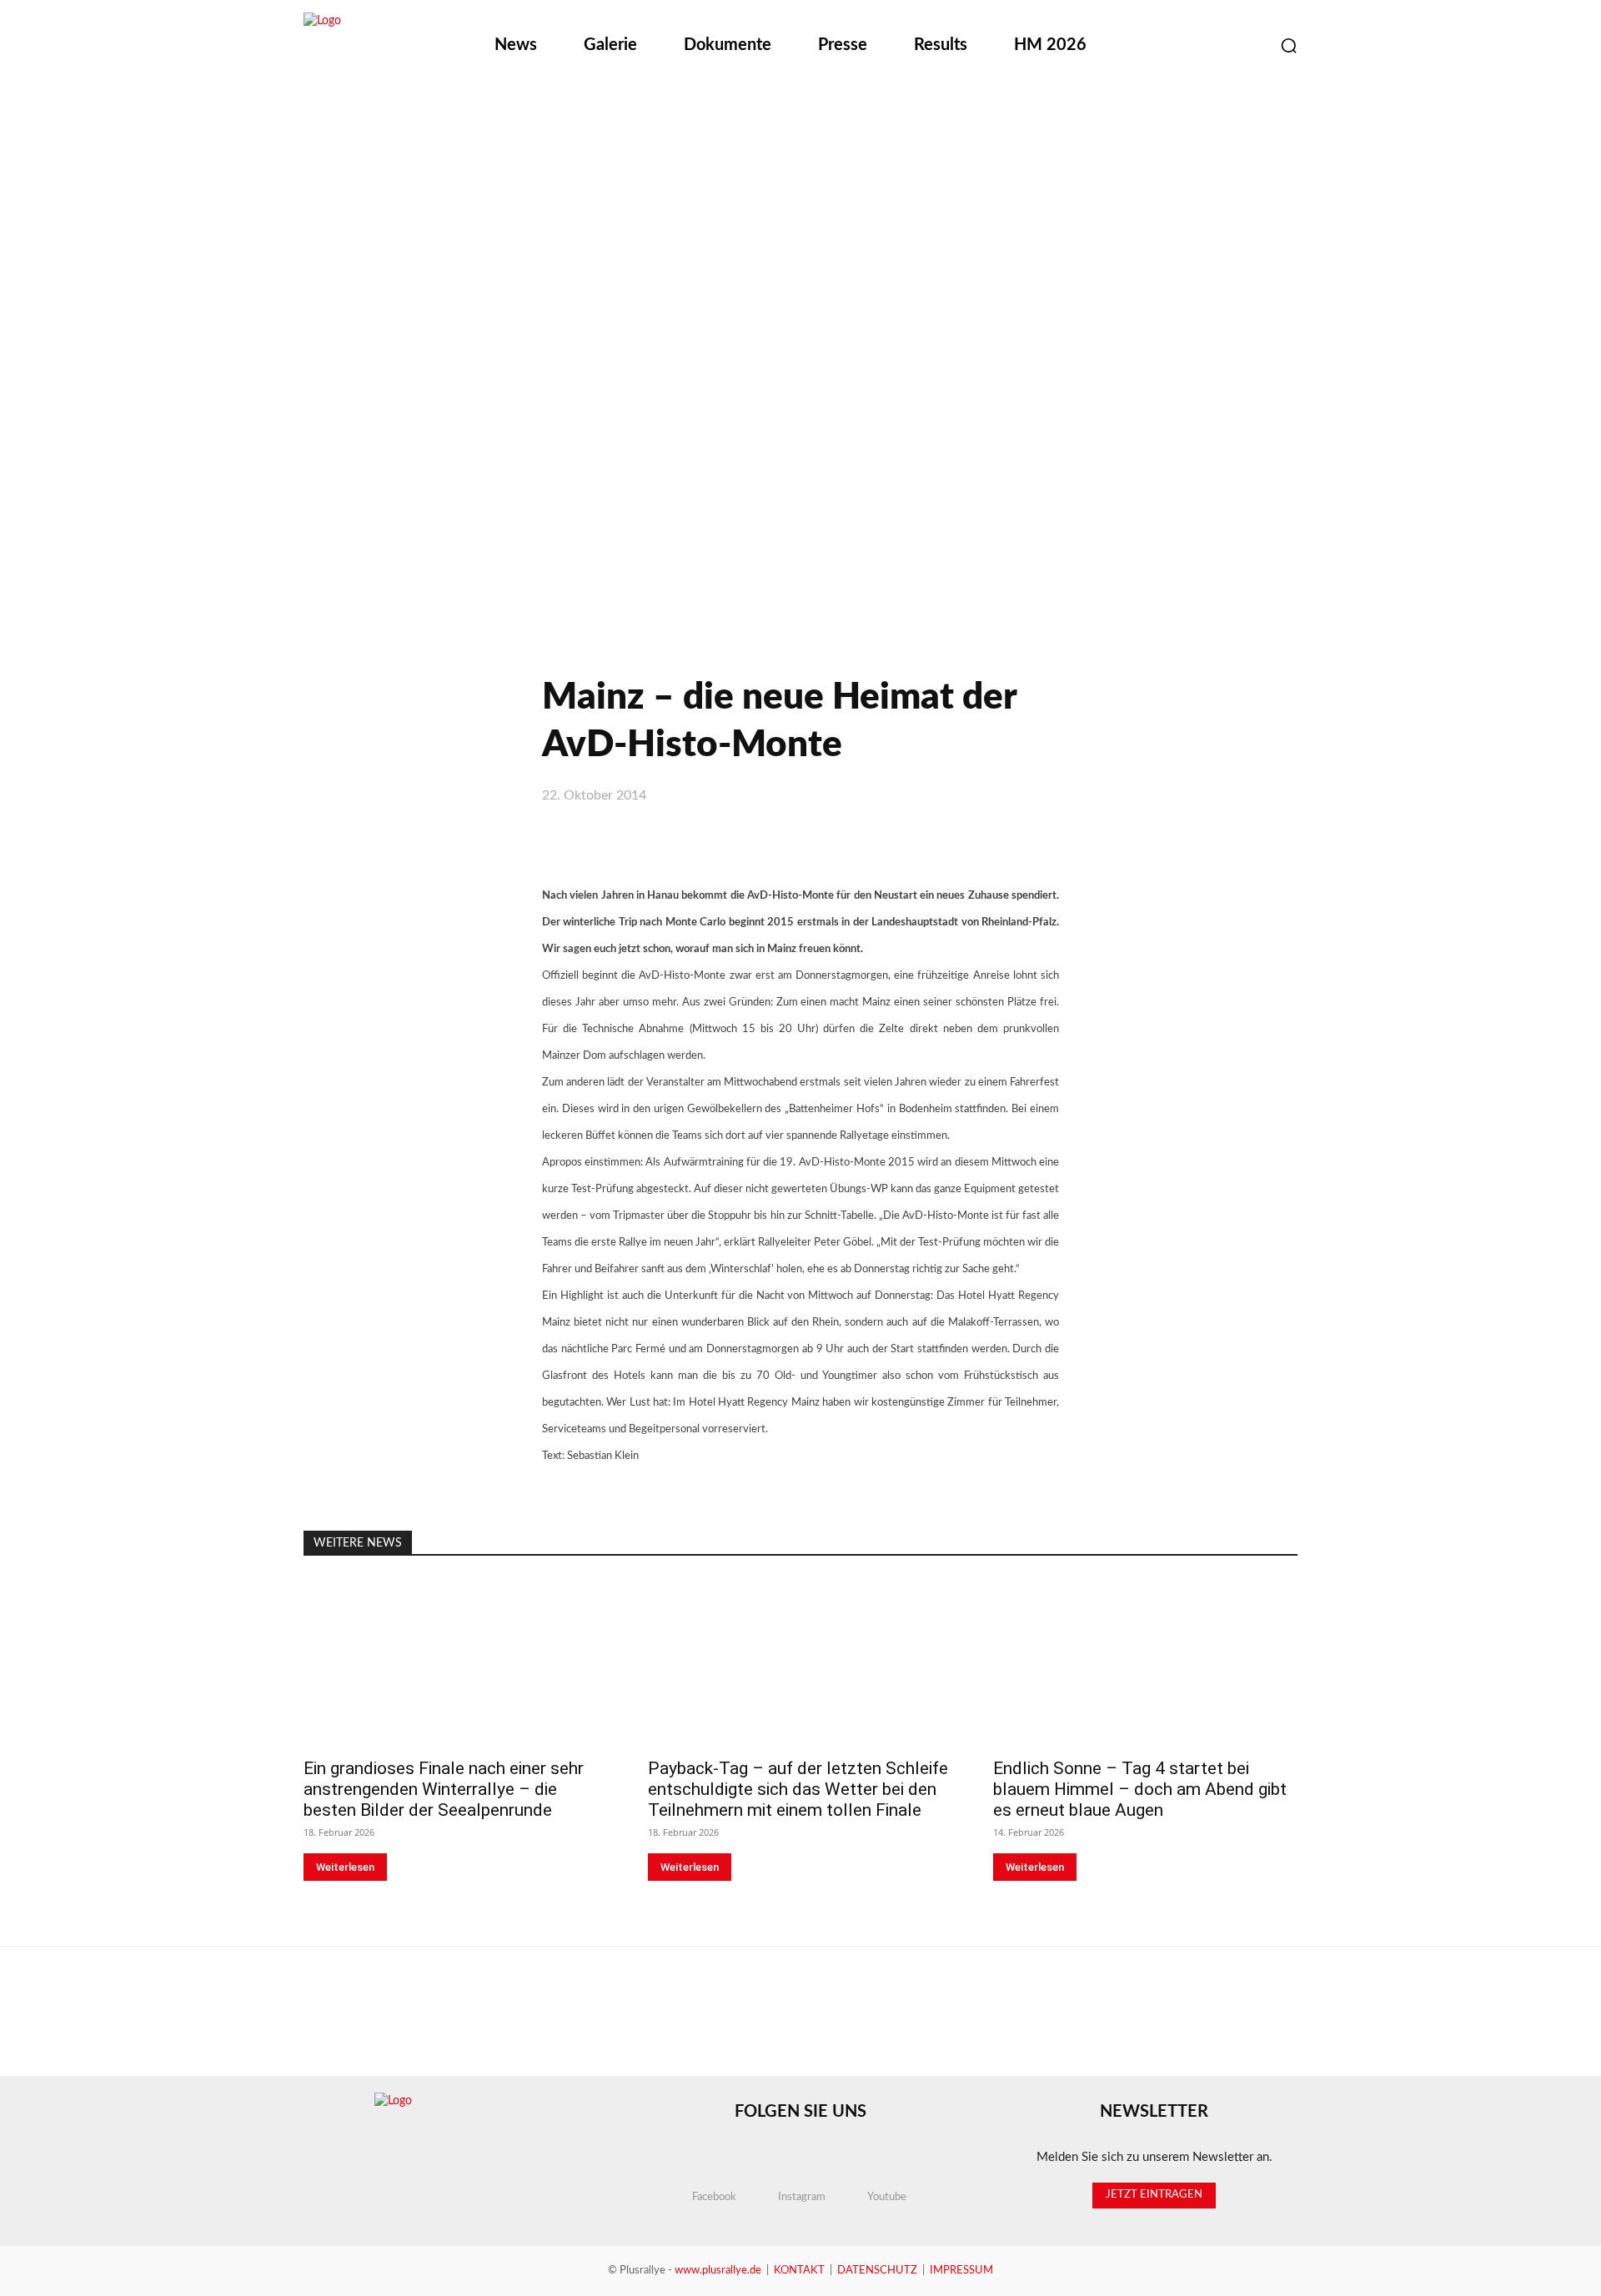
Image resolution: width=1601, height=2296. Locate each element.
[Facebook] (1163, 46)
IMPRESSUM (961, 2271)
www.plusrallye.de (718, 2271)
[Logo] (390, 47)
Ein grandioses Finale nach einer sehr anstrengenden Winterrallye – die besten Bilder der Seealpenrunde (444, 1789)
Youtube (887, 2197)
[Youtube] (1247, 46)
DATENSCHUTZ (877, 2271)
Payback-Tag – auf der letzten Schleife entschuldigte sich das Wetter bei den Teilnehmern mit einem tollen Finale (798, 1789)
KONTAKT (799, 2271)
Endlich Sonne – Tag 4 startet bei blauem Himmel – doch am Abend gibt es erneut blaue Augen (1140, 1789)
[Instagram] (1205, 46)
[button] (1289, 45)
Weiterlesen (345, 1867)
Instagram (802, 2197)
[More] (1026, 841)
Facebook (714, 2197)
